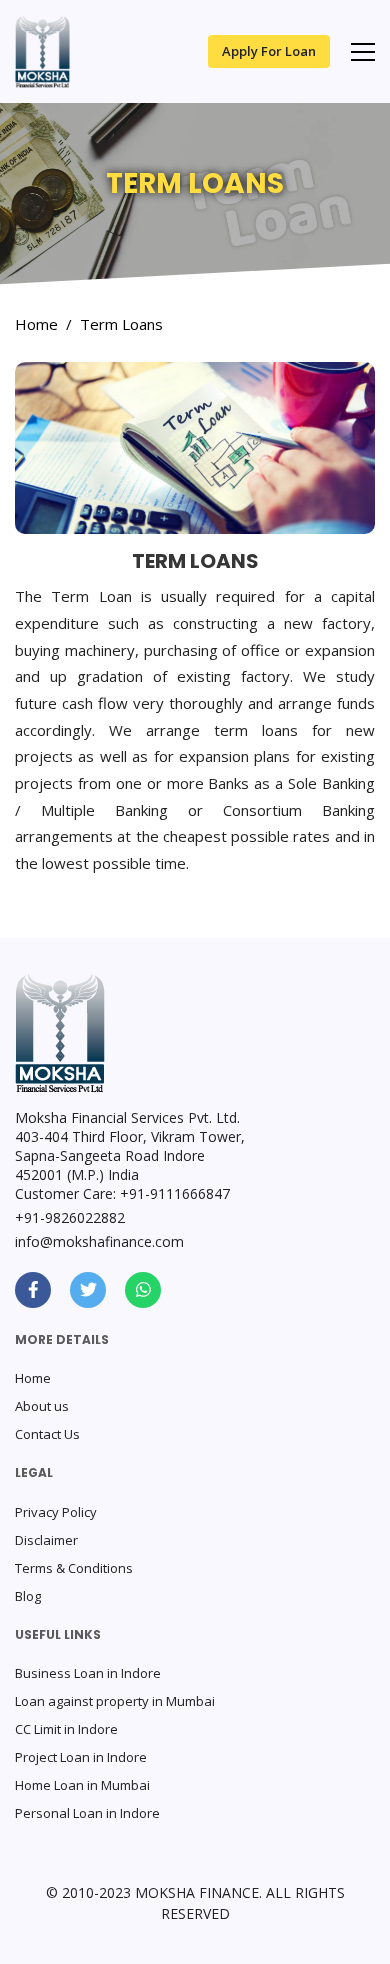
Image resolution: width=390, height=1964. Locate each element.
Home (36, 324)
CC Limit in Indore (66, 1729)
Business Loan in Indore (88, 1673)
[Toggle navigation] (363, 52)
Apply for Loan (269, 51)
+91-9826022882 (70, 1217)
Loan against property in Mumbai (115, 1701)
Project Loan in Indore (81, 1757)
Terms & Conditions (74, 1568)
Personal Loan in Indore (87, 1813)
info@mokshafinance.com (99, 1241)
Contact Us (47, 1434)
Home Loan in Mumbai (82, 1785)
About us (42, 1406)
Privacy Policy (56, 1512)
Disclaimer (46, 1540)
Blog (28, 1596)
